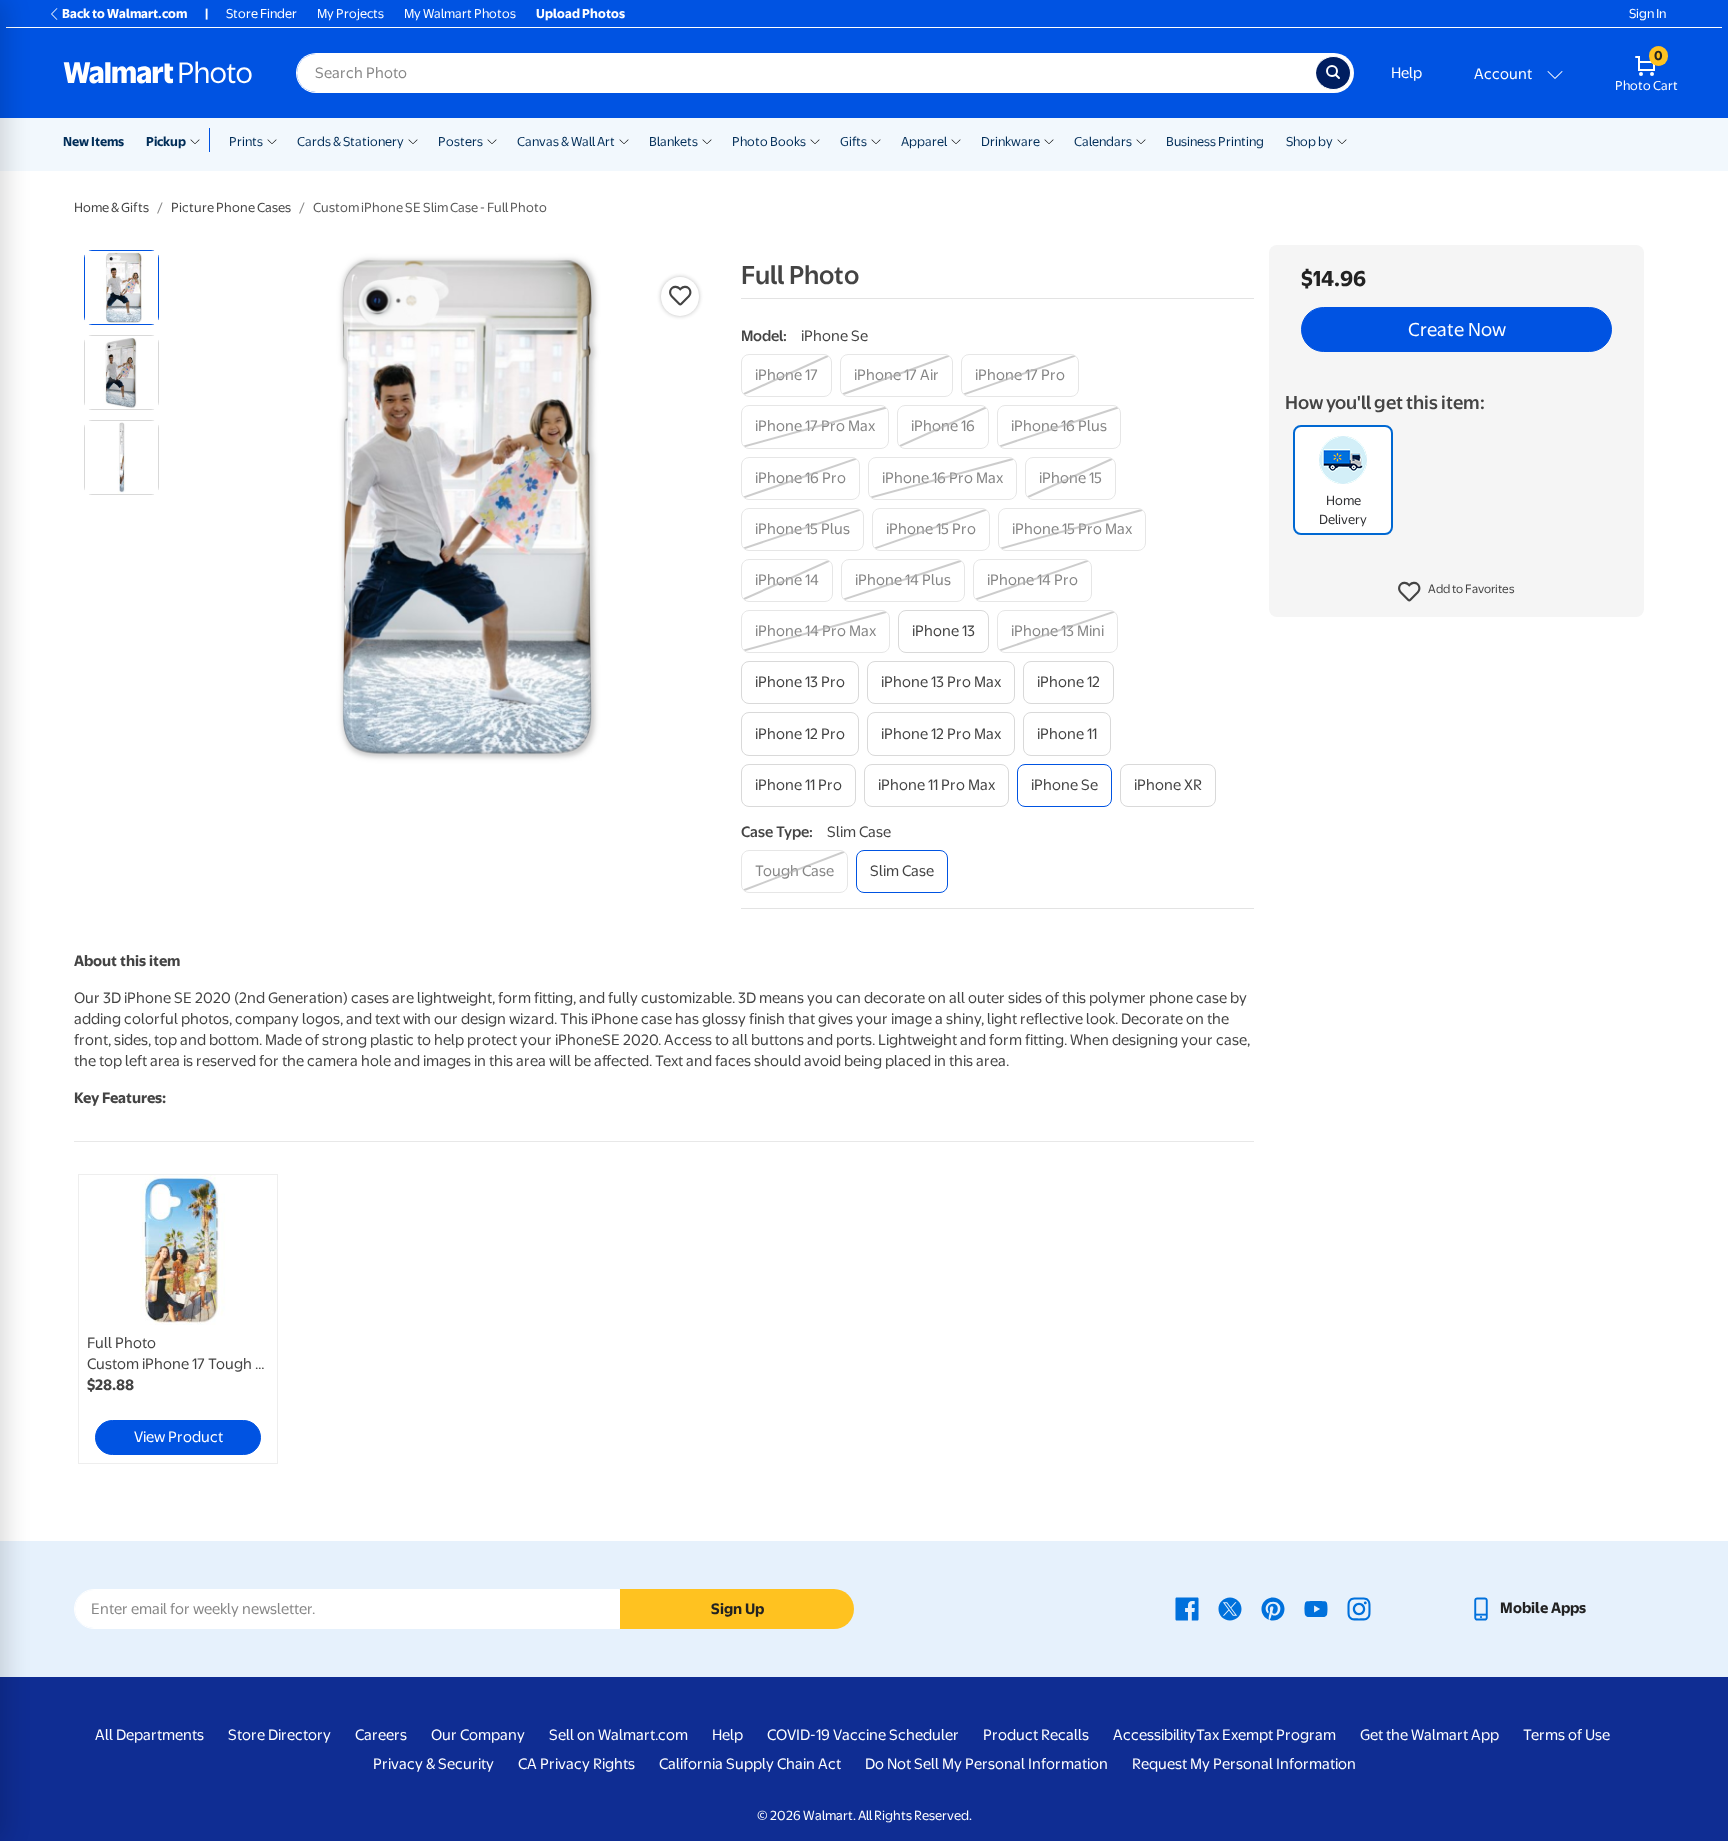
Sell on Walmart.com (618, 1735)
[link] (178, 1319)
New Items (93, 141)
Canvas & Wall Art (566, 141)
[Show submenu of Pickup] (199, 140)
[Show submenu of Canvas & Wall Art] (624, 140)
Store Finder (261, 13)
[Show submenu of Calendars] (1141, 140)
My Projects (350, 13)
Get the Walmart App (1429, 1735)
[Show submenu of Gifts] (876, 140)
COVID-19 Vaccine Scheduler (863, 1735)
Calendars (1103, 141)
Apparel (924, 141)
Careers (381, 1735)
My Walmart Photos (460, 13)
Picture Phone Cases (231, 207)
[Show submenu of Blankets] (707, 140)
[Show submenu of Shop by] (1342, 140)
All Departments (149, 1735)
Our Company (478, 1735)
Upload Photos (580, 13)
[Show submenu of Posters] (492, 140)
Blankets (673, 141)
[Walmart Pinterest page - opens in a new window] (1273, 1608)
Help (1406, 73)
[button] (1456, 592)
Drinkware (1010, 141)
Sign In (1647, 13)
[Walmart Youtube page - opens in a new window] (1316, 1608)
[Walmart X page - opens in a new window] (1230, 1608)
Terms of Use (1566, 1735)
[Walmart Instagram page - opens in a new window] (1359, 1608)
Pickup (166, 141)
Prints (246, 141)
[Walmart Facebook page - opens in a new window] (1187, 1608)
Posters (460, 141)
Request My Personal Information (1244, 1764)
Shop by (1309, 141)
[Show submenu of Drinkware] (1049, 140)
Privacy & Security (433, 1764)
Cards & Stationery (350, 141)
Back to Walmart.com (124, 13)
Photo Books (769, 141)
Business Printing (1215, 141)
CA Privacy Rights (576, 1764)
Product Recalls (1036, 1735)
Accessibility (1154, 1735)
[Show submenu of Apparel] (956, 140)
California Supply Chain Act (750, 1764)
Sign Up (737, 1609)
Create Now (1457, 330)
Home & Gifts (111, 207)
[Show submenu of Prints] (272, 140)
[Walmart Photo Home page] (158, 73)
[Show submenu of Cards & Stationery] (413, 140)
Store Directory (279, 1735)
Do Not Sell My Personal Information (986, 1764)
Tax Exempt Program (1266, 1735)
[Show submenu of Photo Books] (815, 140)
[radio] (121, 287)
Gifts (853, 141)
